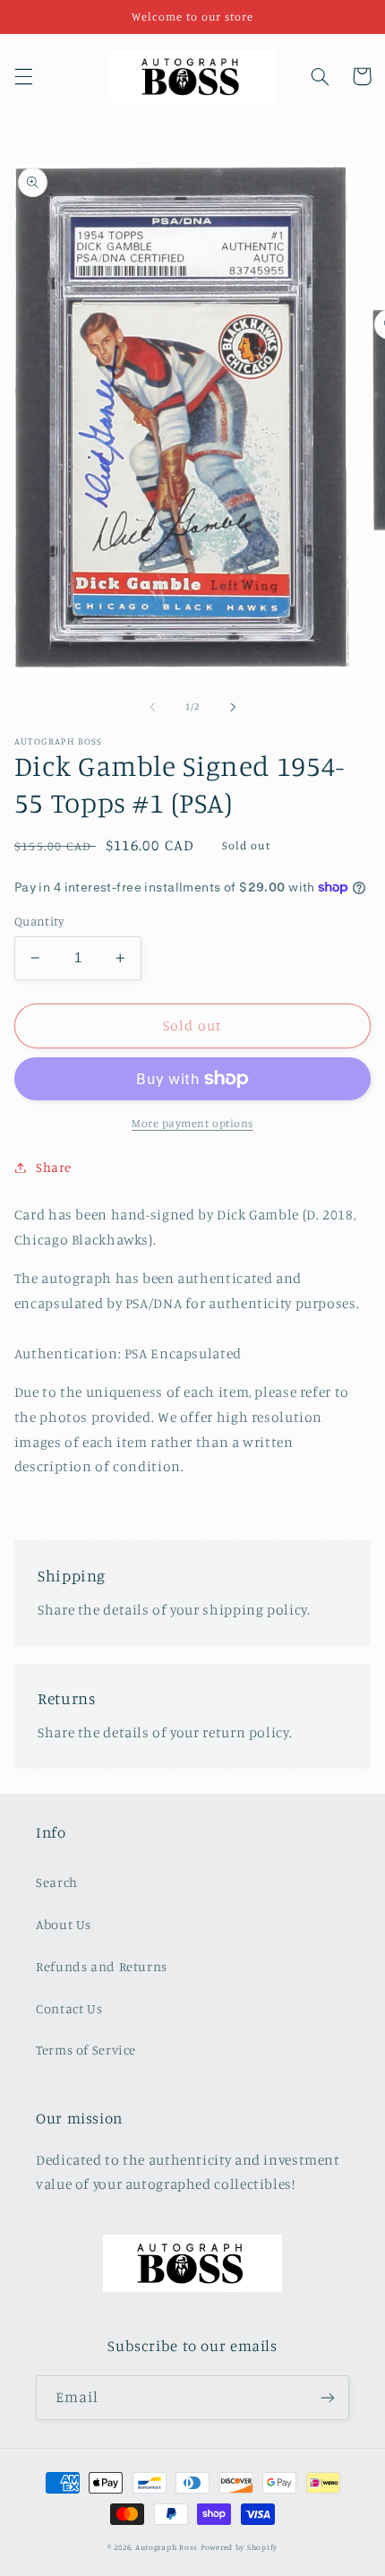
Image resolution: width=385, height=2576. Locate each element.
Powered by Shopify (239, 2547)
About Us (64, 1924)
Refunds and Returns (102, 1966)
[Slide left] (152, 707)
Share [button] (54, 1167)
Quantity (39, 921)
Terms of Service (86, 2050)
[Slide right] (233, 707)
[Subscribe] (328, 2397)
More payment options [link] (192, 1123)
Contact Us (69, 2008)
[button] (23, 76)
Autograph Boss (167, 2547)
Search (57, 1882)
